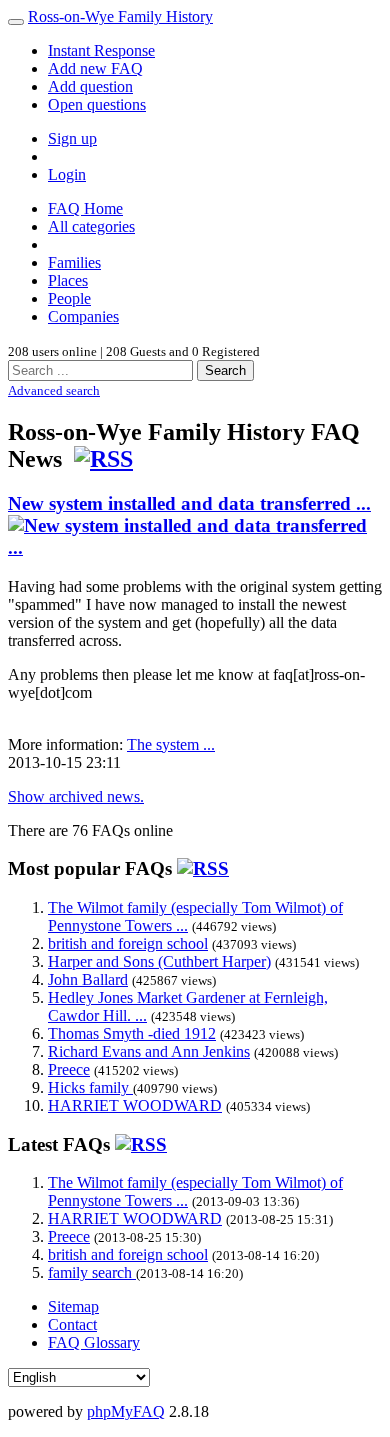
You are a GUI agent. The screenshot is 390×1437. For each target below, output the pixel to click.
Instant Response (101, 50)
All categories (91, 226)
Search (225, 370)
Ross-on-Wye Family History (120, 16)
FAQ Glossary (94, 1342)
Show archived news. (76, 796)
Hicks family (90, 1087)
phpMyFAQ (126, 1411)
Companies (83, 316)
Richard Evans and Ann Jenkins (149, 1051)
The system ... (171, 744)
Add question (90, 86)
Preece (69, 1069)
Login (67, 174)
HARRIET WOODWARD (135, 1105)
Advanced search (54, 390)
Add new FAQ (95, 68)
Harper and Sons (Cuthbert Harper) (159, 961)
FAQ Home (85, 208)
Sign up (72, 138)
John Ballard (88, 979)
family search (92, 1272)
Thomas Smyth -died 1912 (132, 1033)
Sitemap (73, 1306)
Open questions (97, 104)
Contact (72, 1324)
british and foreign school (128, 943)
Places (68, 280)
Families (74, 262)
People (69, 298)
